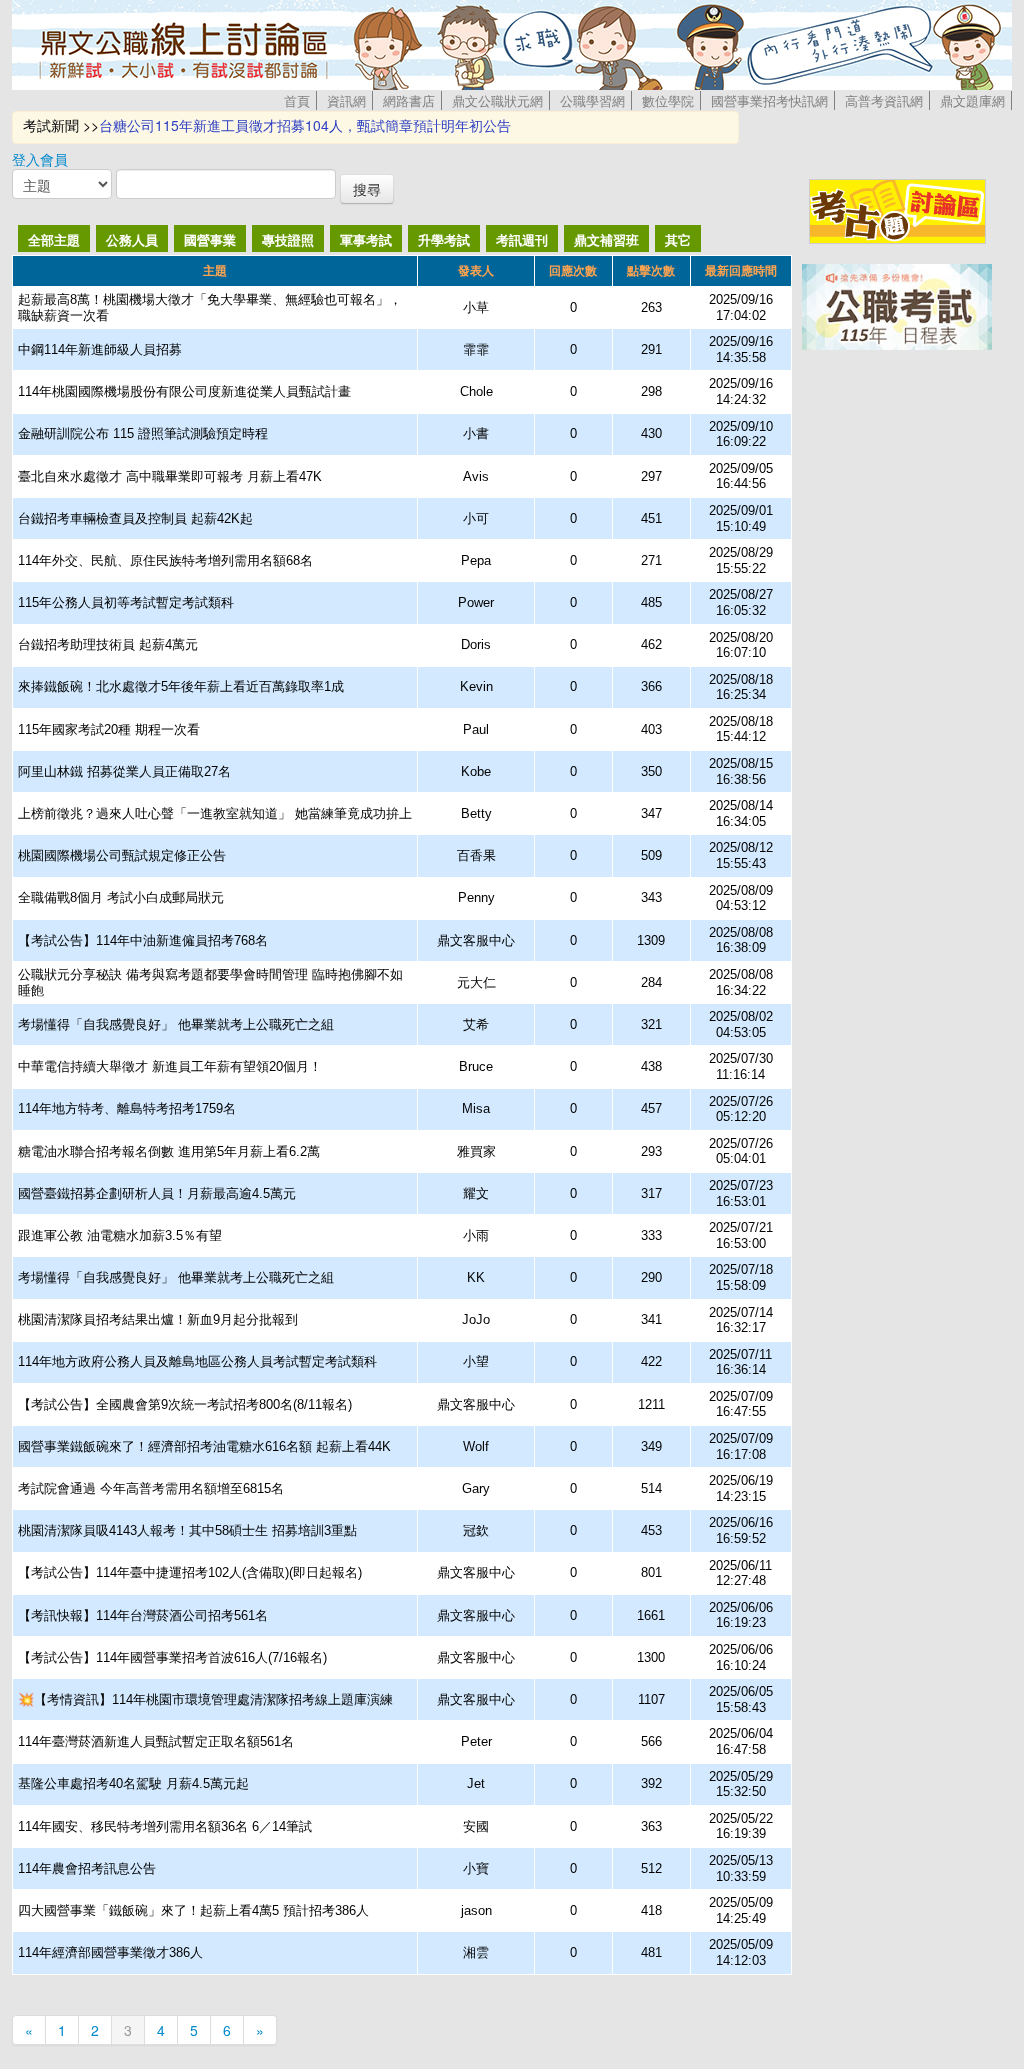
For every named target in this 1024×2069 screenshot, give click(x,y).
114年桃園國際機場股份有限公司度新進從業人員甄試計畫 (184, 391)
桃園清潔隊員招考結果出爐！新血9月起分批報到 (158, 1319)
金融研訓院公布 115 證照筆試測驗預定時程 (143, 433)
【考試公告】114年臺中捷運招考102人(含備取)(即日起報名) (190, 1572)
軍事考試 (366, 239)
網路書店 (409, 100)
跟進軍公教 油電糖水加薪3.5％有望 (120, 1235)
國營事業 (210, 239)
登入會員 (40, 159)
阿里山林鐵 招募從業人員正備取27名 (124, 771)
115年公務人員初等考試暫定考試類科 (126, 602)
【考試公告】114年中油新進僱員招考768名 (143, 940)
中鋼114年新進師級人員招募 (100, 349)
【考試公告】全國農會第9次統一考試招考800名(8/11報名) (185, 1404)
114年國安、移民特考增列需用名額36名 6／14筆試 (165, 1826)
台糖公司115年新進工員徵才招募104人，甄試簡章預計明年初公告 (305, 125)
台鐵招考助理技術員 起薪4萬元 (108, 644)
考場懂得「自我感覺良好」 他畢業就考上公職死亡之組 (176, 1024)
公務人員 (132, 239)
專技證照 (288, 239)
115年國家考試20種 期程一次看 (109, 729)
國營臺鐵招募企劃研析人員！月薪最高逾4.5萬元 (157, 1193)
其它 (678, 239)
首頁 (297, 100)
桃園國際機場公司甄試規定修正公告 (122, 855)
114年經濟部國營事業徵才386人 (110, 1952)
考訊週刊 (522, 239)
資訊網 (346, 100)
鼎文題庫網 (972, 100)
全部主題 (54, 239)
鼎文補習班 (606, 239)
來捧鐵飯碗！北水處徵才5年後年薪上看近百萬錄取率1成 (181, 686)
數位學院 (668, 100)
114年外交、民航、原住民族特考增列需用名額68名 (165, 560)
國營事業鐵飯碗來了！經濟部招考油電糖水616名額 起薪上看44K (204, 1446)
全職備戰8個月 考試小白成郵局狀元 (121, 897)
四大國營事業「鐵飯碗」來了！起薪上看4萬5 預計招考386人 (193, 1910)
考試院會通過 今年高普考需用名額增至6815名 (151, 1488)
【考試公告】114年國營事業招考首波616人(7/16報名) (172, 1657)
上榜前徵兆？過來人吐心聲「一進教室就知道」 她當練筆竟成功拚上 (215, 813)
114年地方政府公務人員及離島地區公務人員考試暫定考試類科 (197, 1361)
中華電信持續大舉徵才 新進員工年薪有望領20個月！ (170, 1066)
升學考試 (444, 239)
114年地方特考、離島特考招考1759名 (127, 1108)
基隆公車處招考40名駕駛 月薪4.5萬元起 (133, 1783)
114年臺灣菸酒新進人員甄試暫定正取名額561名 (156, 1741)
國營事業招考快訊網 (769, 100)
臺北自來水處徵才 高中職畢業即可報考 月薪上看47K (170, 476)
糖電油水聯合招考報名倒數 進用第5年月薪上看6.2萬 (169, 1151)
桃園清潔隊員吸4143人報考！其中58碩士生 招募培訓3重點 (187, 1530)
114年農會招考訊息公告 (87, 1868)
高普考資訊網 (884, 100)
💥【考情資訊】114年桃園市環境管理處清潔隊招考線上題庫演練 (205, 1699)
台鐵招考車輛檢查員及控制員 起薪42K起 (135, 518)
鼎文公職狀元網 (497, 100)
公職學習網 (592, 100)
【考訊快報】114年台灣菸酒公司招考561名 (143, 1615)
